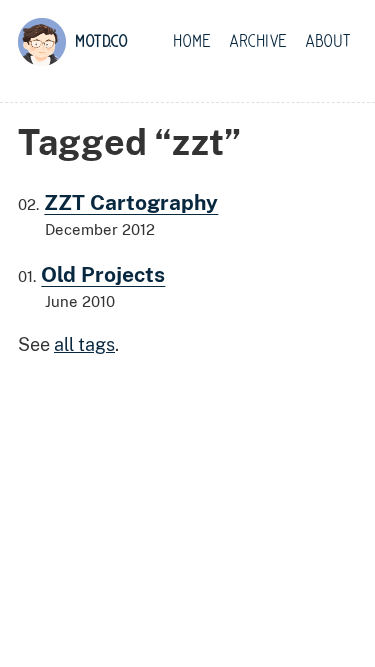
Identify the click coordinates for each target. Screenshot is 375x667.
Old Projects (103, 274)
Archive (258, 42)
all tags (84, 344)
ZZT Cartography (131, 202)
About (328, 42)
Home (192, 42)
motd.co (101, 42)
